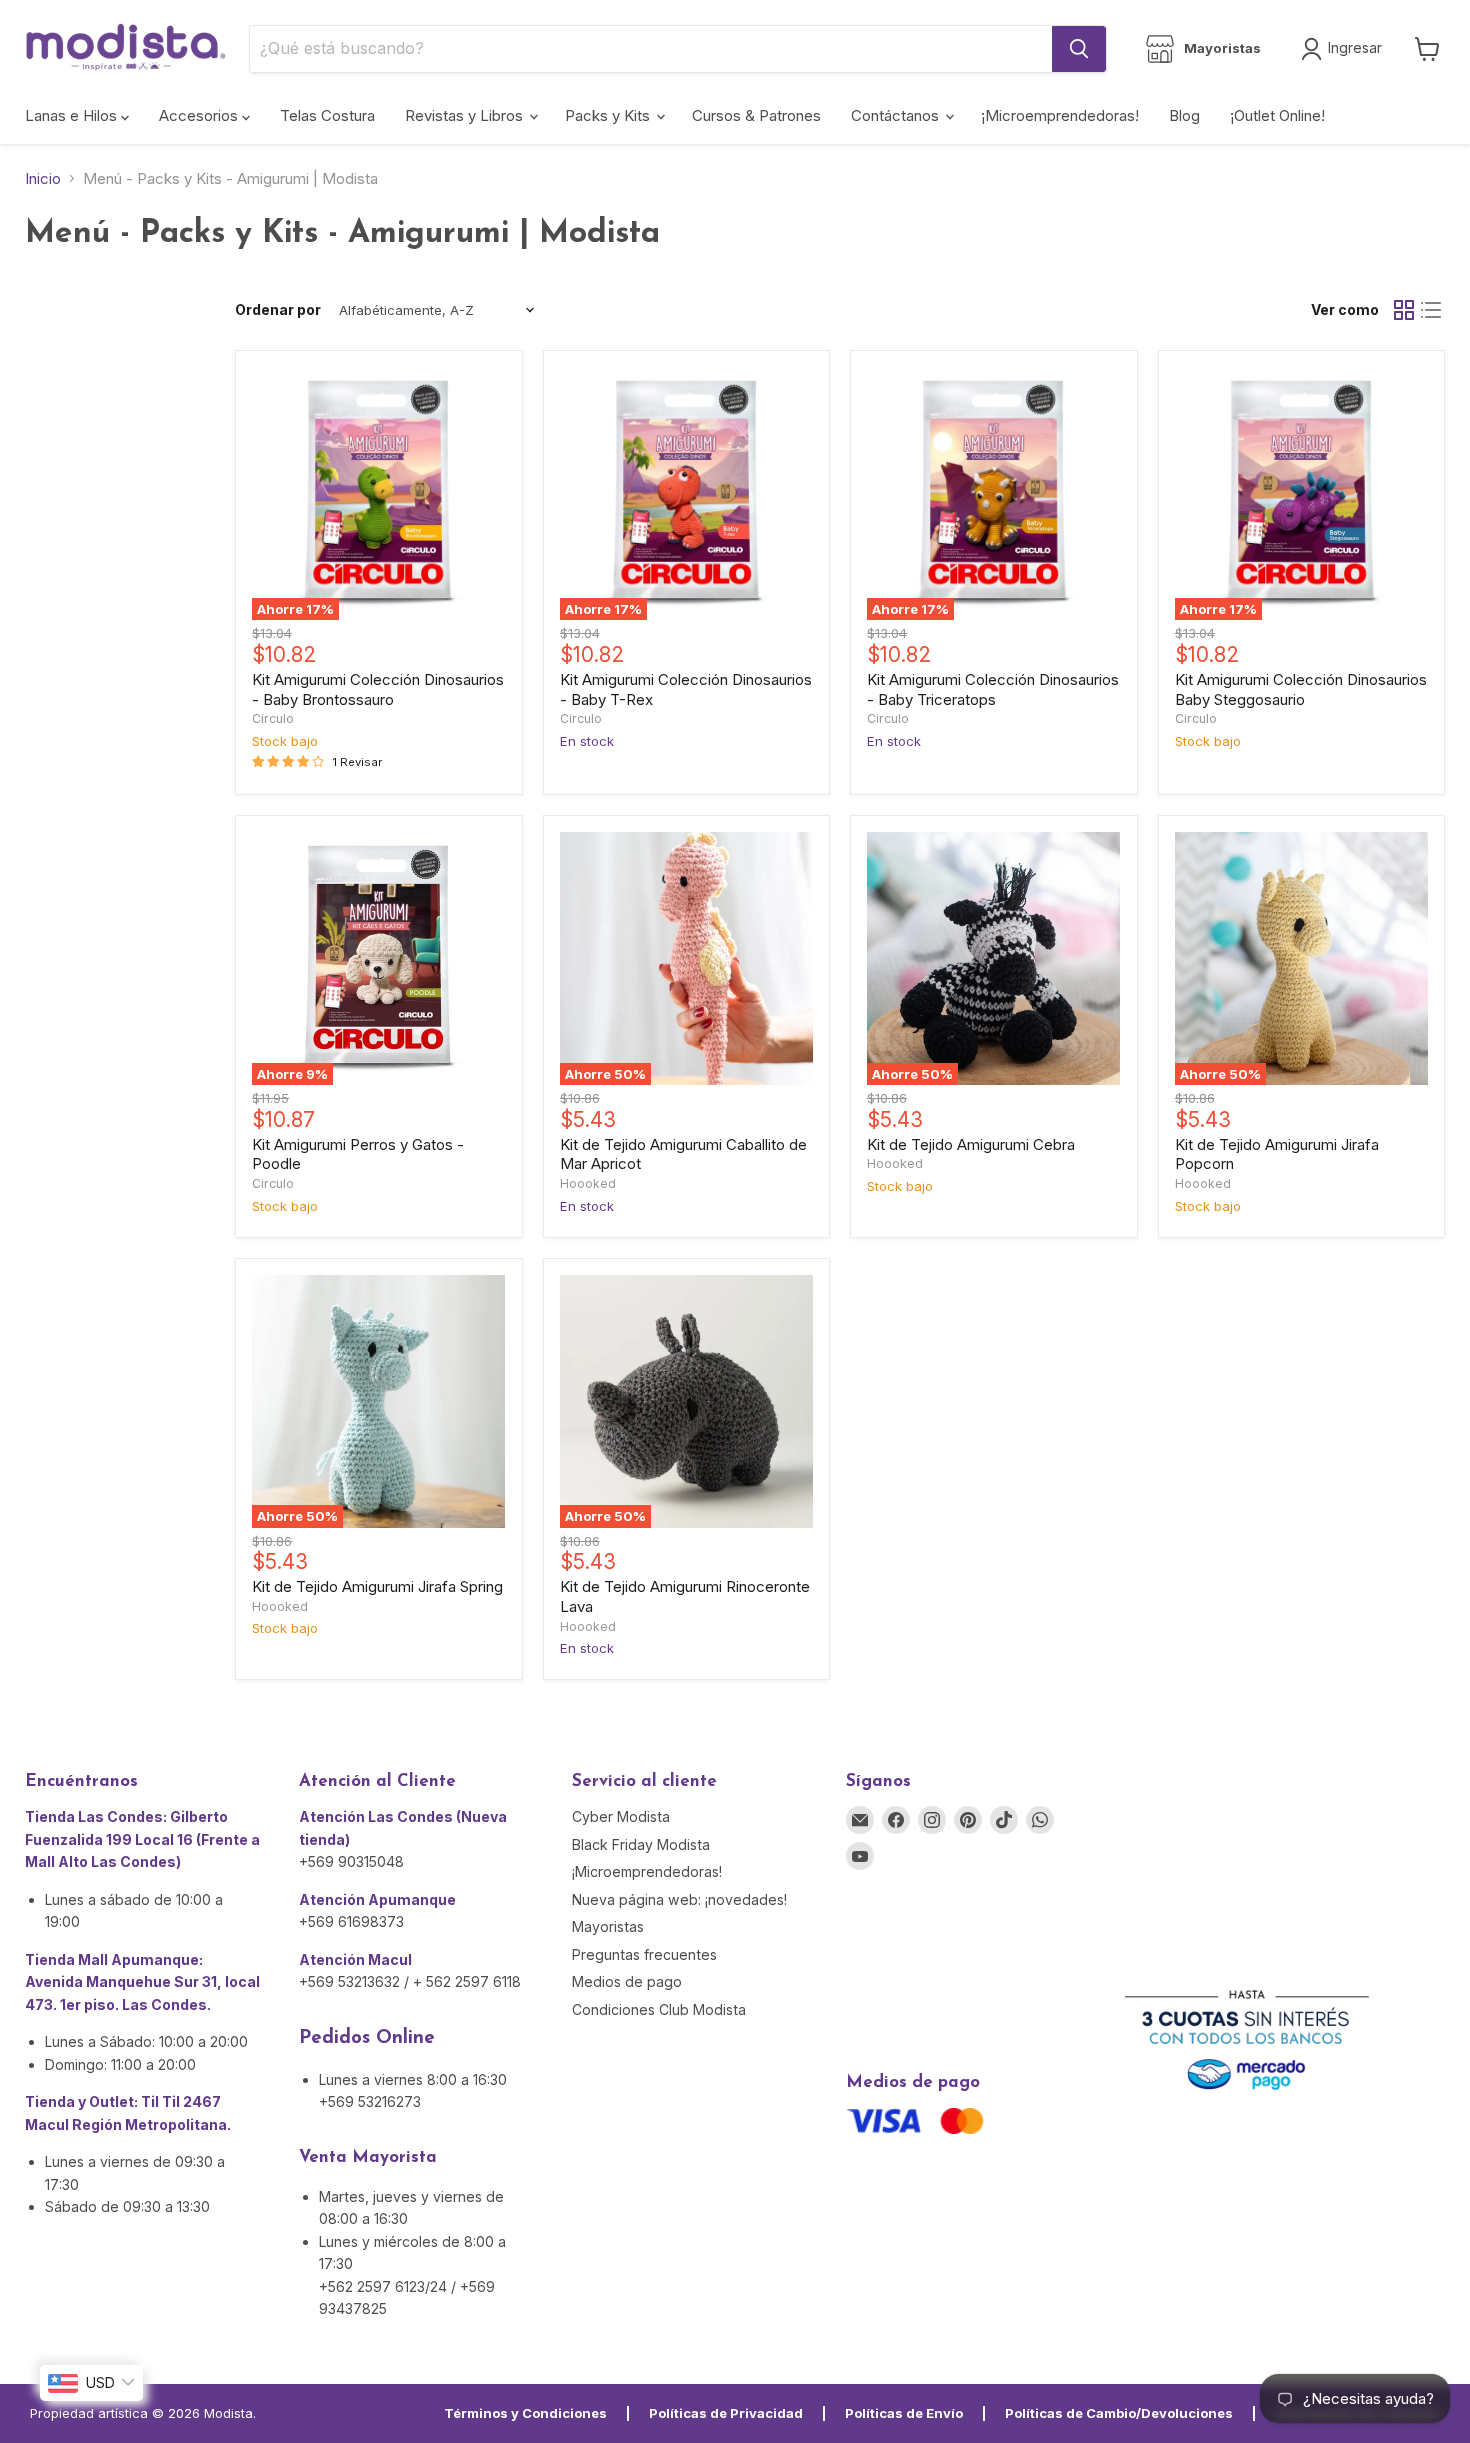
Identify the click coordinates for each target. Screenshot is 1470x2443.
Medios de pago (627, 1981)
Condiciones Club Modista (659, 2009)
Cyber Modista (621, 1816)
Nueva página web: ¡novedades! (679, 1899)
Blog (1184, 115)
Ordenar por (278, 310)
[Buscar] (1079, 49)
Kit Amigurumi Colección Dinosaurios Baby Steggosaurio (1301, 689)
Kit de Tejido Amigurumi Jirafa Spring (377, 1586)
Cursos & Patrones (756, 115)
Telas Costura (327, 115)
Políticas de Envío (904, 2413)
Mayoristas (608, 1926)
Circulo (273, 718)
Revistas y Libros (466, 115)
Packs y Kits (609, 115)
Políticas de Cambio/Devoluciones (1119, 2413)
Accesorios (200, 115)
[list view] (1432, 310)
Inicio (43, 178)
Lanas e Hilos (73, 115)
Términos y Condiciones (525, 2413)
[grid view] (1404, 310)
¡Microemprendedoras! (1060, 115)
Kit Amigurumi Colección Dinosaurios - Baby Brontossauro (378, 689)
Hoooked (588, 1183)
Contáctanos (897, 115)
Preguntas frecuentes (644, 1954)
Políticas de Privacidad (726, 2413)
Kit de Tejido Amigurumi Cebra (971, 1144)
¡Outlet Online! (1277, 115)
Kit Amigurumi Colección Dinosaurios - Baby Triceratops (993, 689)
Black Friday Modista (641, 1844)
